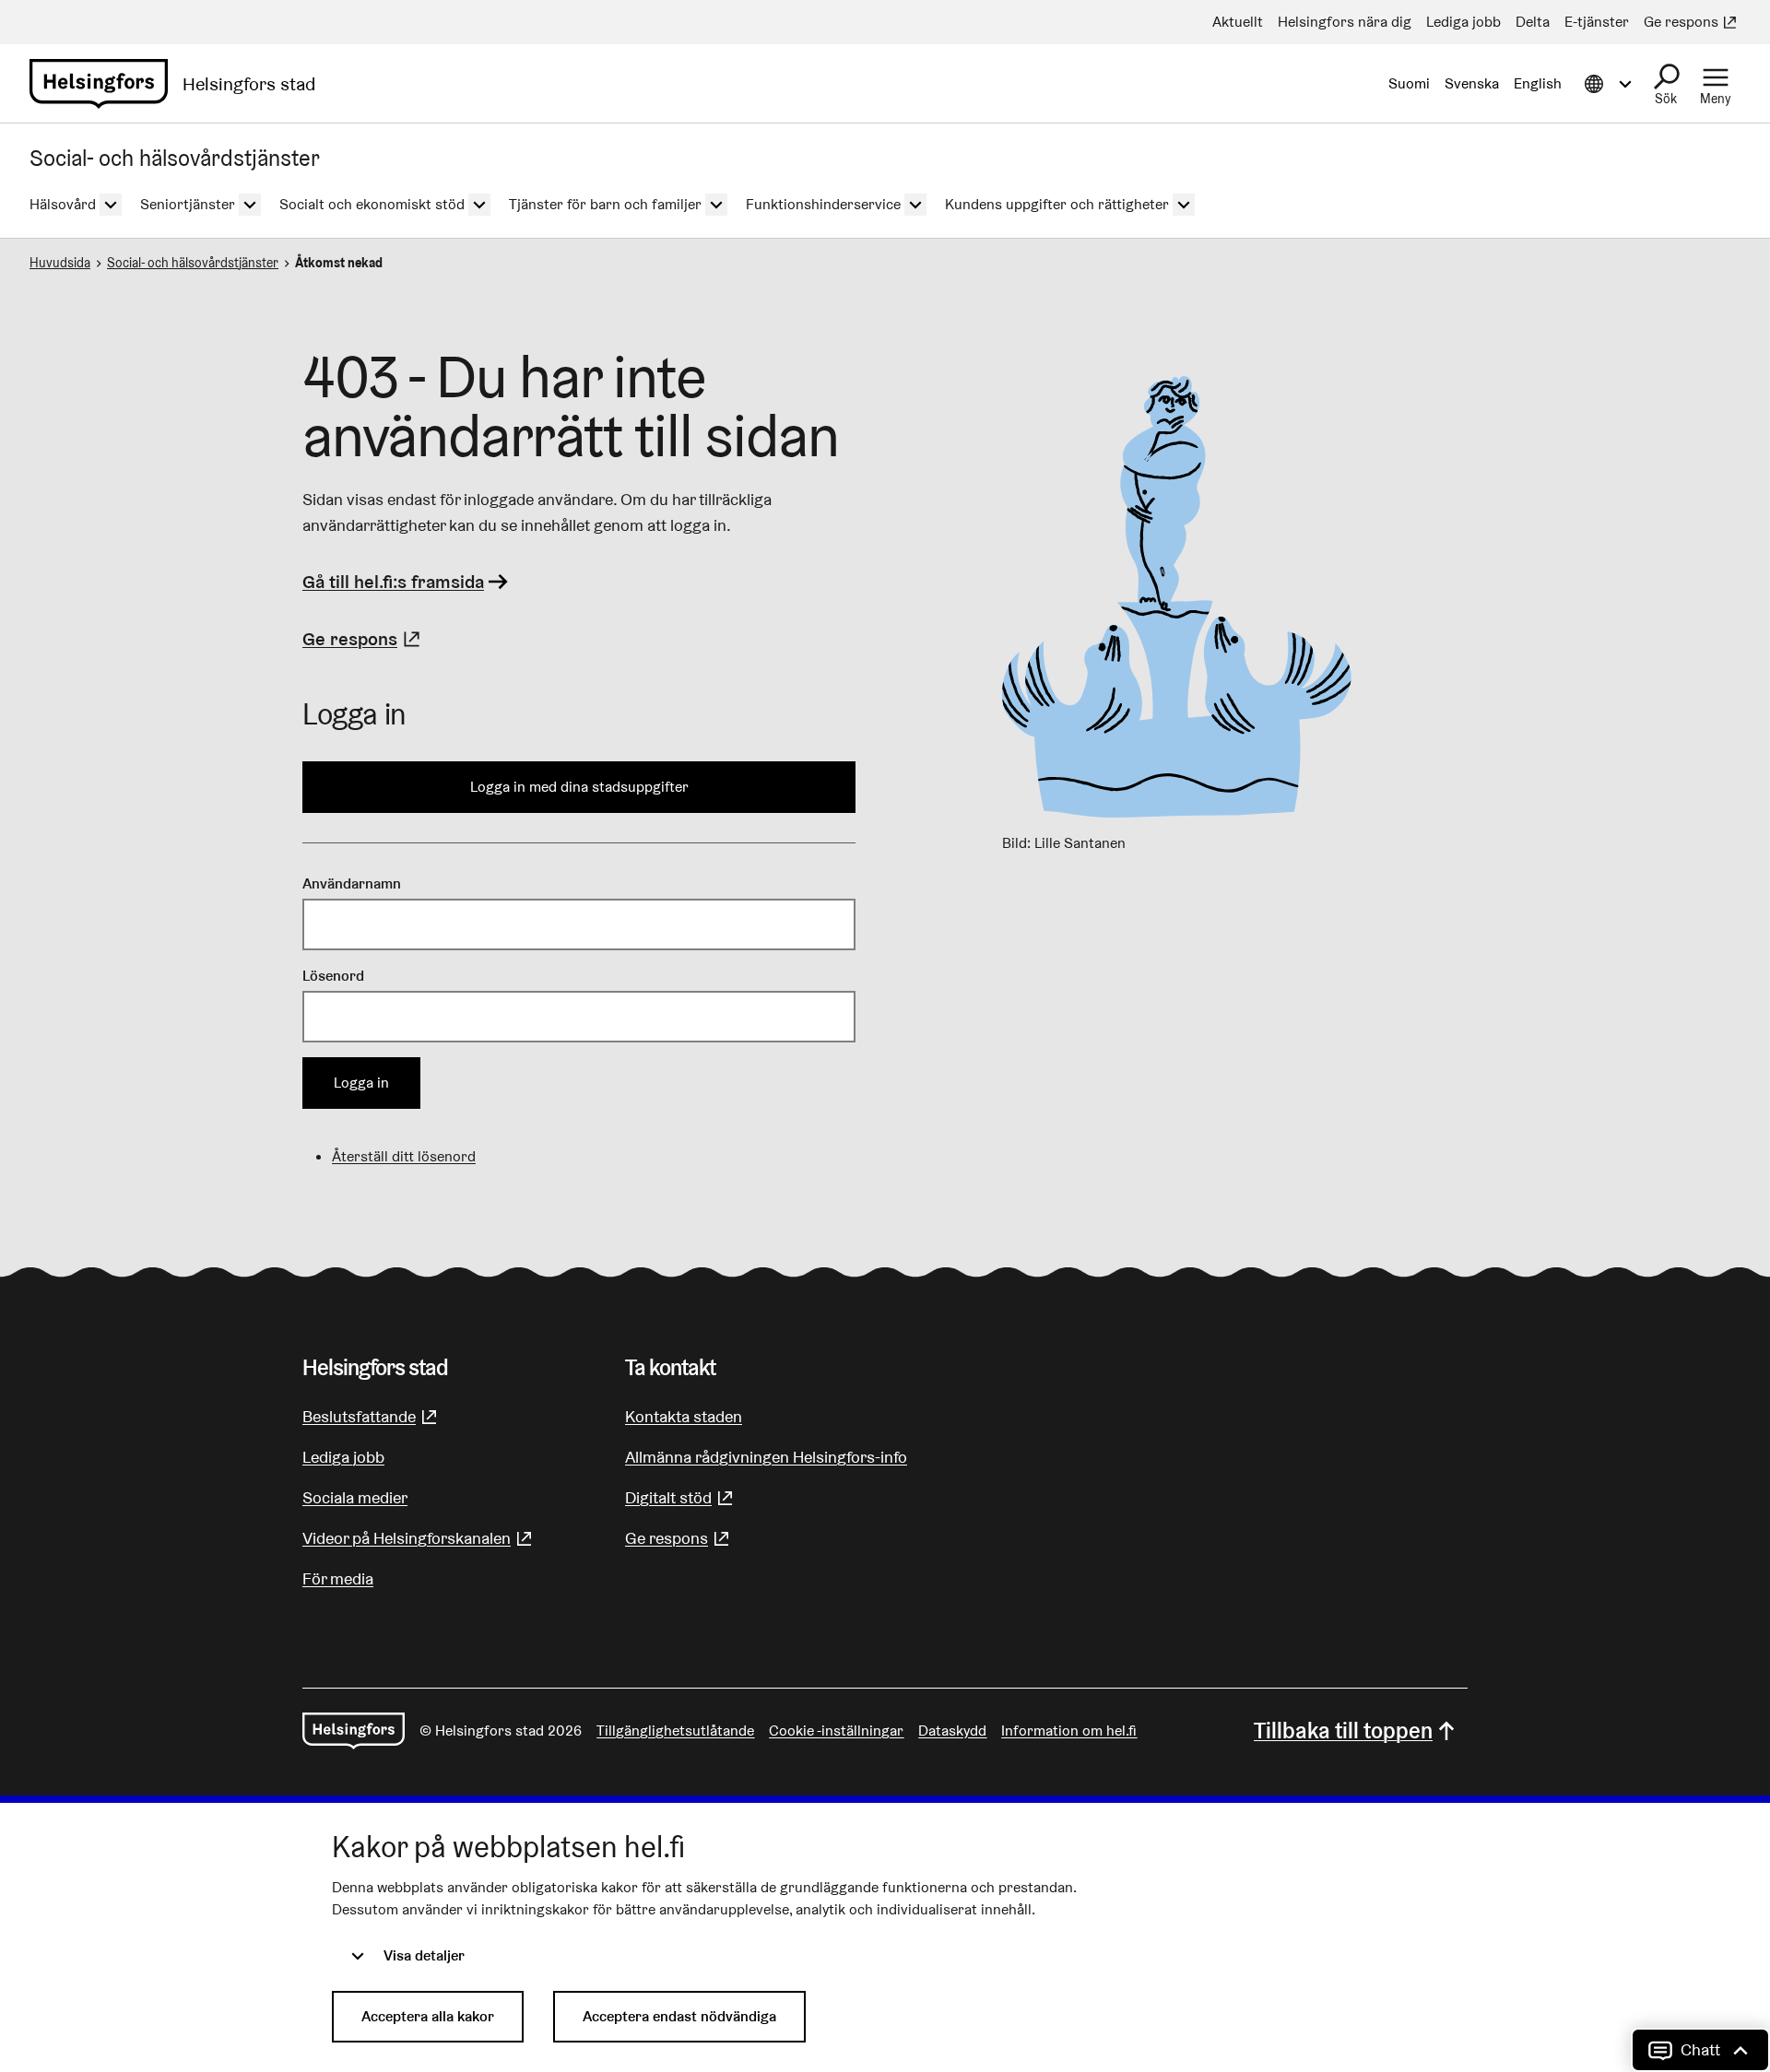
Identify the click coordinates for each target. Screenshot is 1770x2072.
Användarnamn (352, 883)
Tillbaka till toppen (1343, 1731)
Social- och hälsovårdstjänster (193, 263)
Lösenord (333, 976)
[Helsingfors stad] (354, 1731)
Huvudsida (60, 263)
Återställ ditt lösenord (404, 1156)
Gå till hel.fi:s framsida (393, 582)
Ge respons (364, 639)
